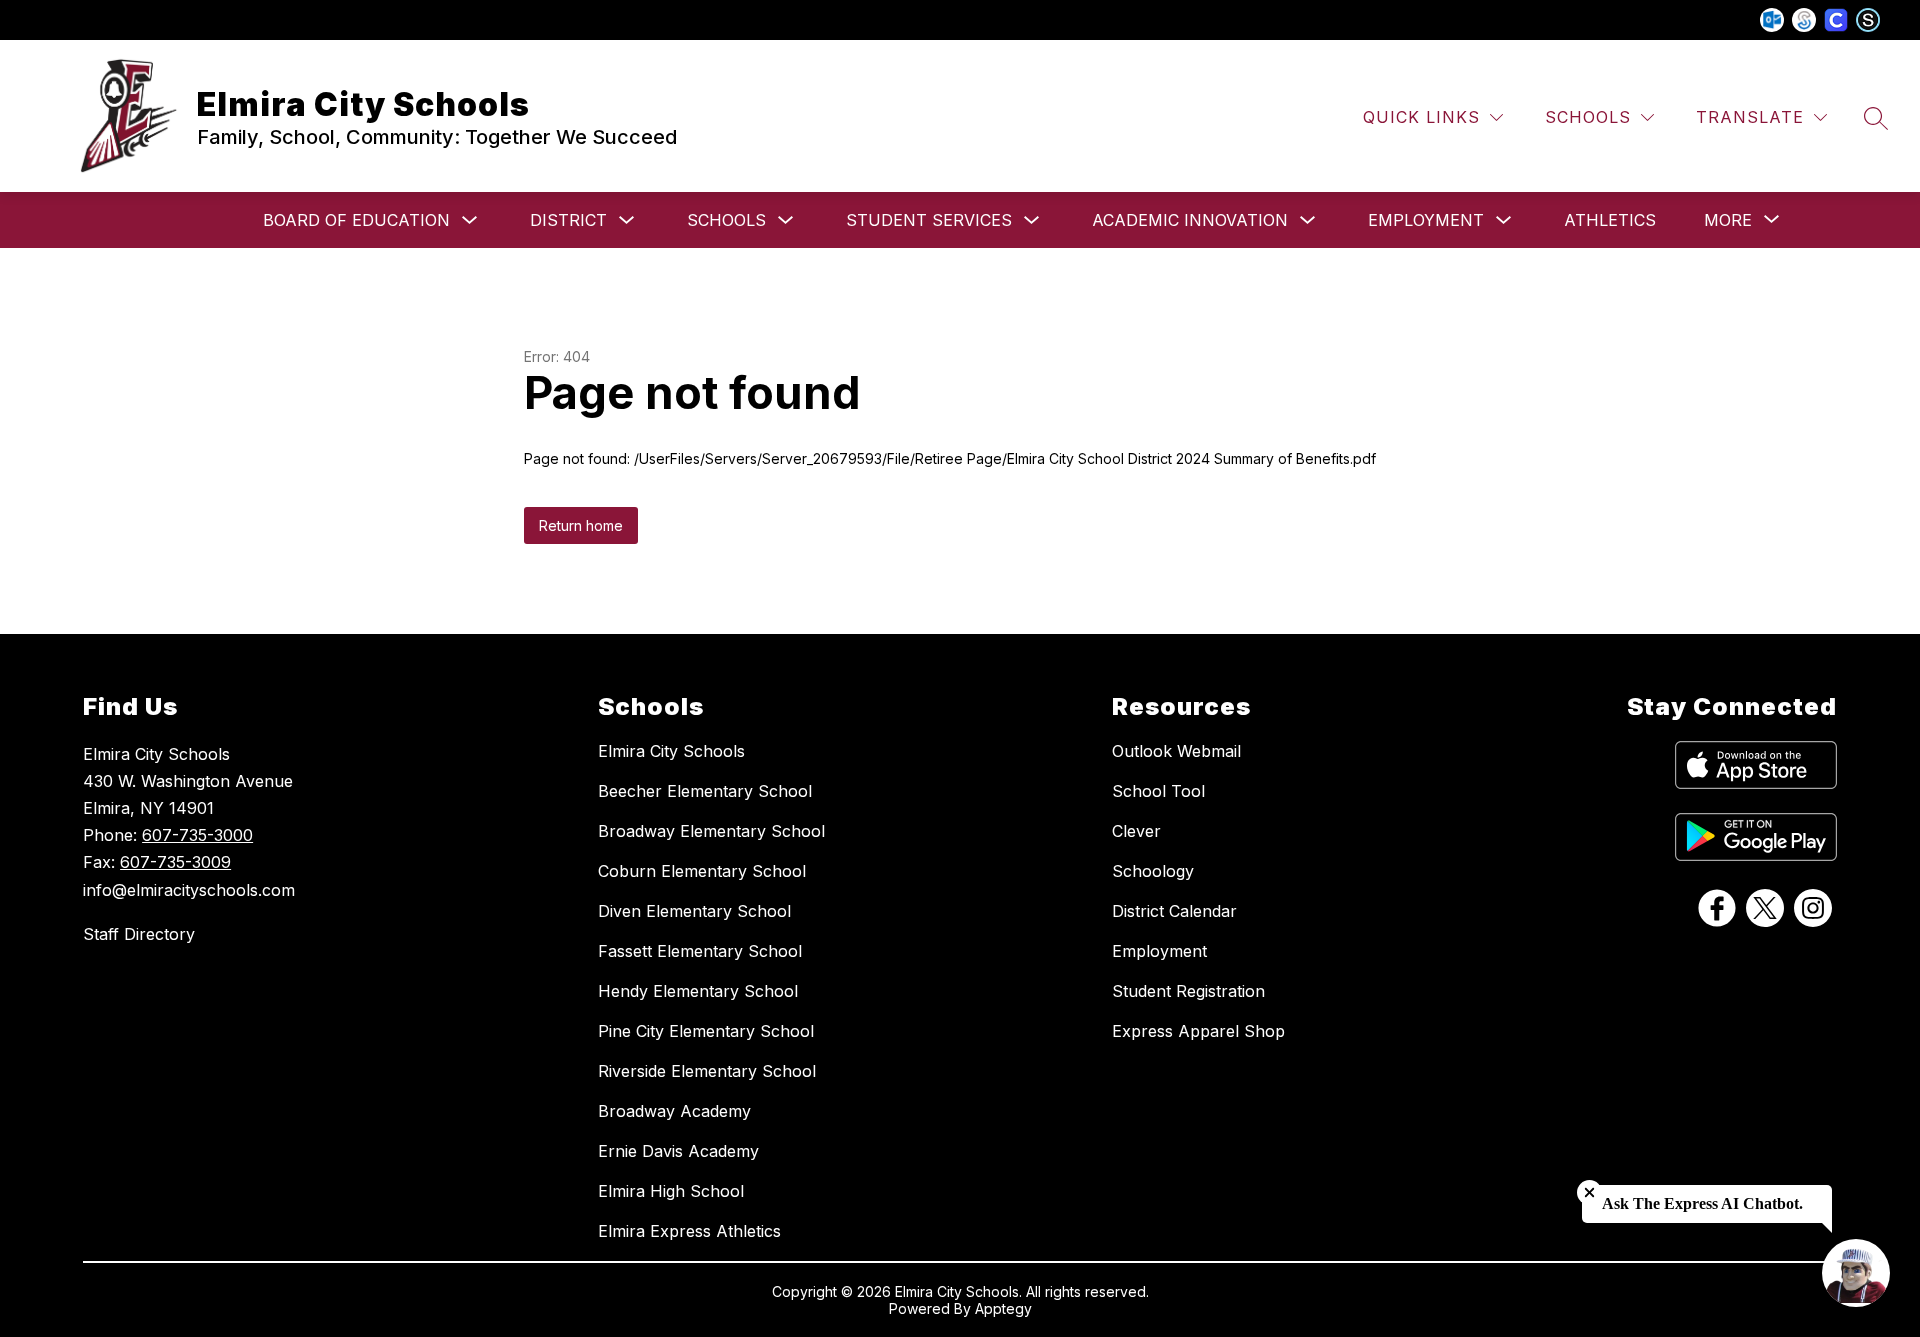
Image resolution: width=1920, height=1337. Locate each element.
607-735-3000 (197, 835)
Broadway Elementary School (711, 831)
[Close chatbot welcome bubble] (1589, 1192)
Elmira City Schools (671, 751)
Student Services (929, 220)
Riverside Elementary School (707, 1071)
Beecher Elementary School (705, 791)
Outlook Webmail (1176, 751)
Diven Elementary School (694, 911)
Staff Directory (139, 934)
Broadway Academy (674, 1111)
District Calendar (1174, 911)
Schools (726, 220)
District (568, 220)
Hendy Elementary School (698, 991)
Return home (581, 525)
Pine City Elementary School (706, 1031)
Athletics (1610, 220)
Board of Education (356, 220)
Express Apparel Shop (1198, 1031)
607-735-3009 (175, 862)
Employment (1426, 220)
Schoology (1153, 871)
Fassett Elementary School (700, 951)
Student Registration (1188, 991)
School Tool (1158, 791)
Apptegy (1003, 1308)
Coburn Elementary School (702, 871)
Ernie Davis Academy (678, 1151)
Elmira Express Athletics (689, 1231)
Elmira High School (671, 1191)
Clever (1136, 831)
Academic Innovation (1190, 220)
